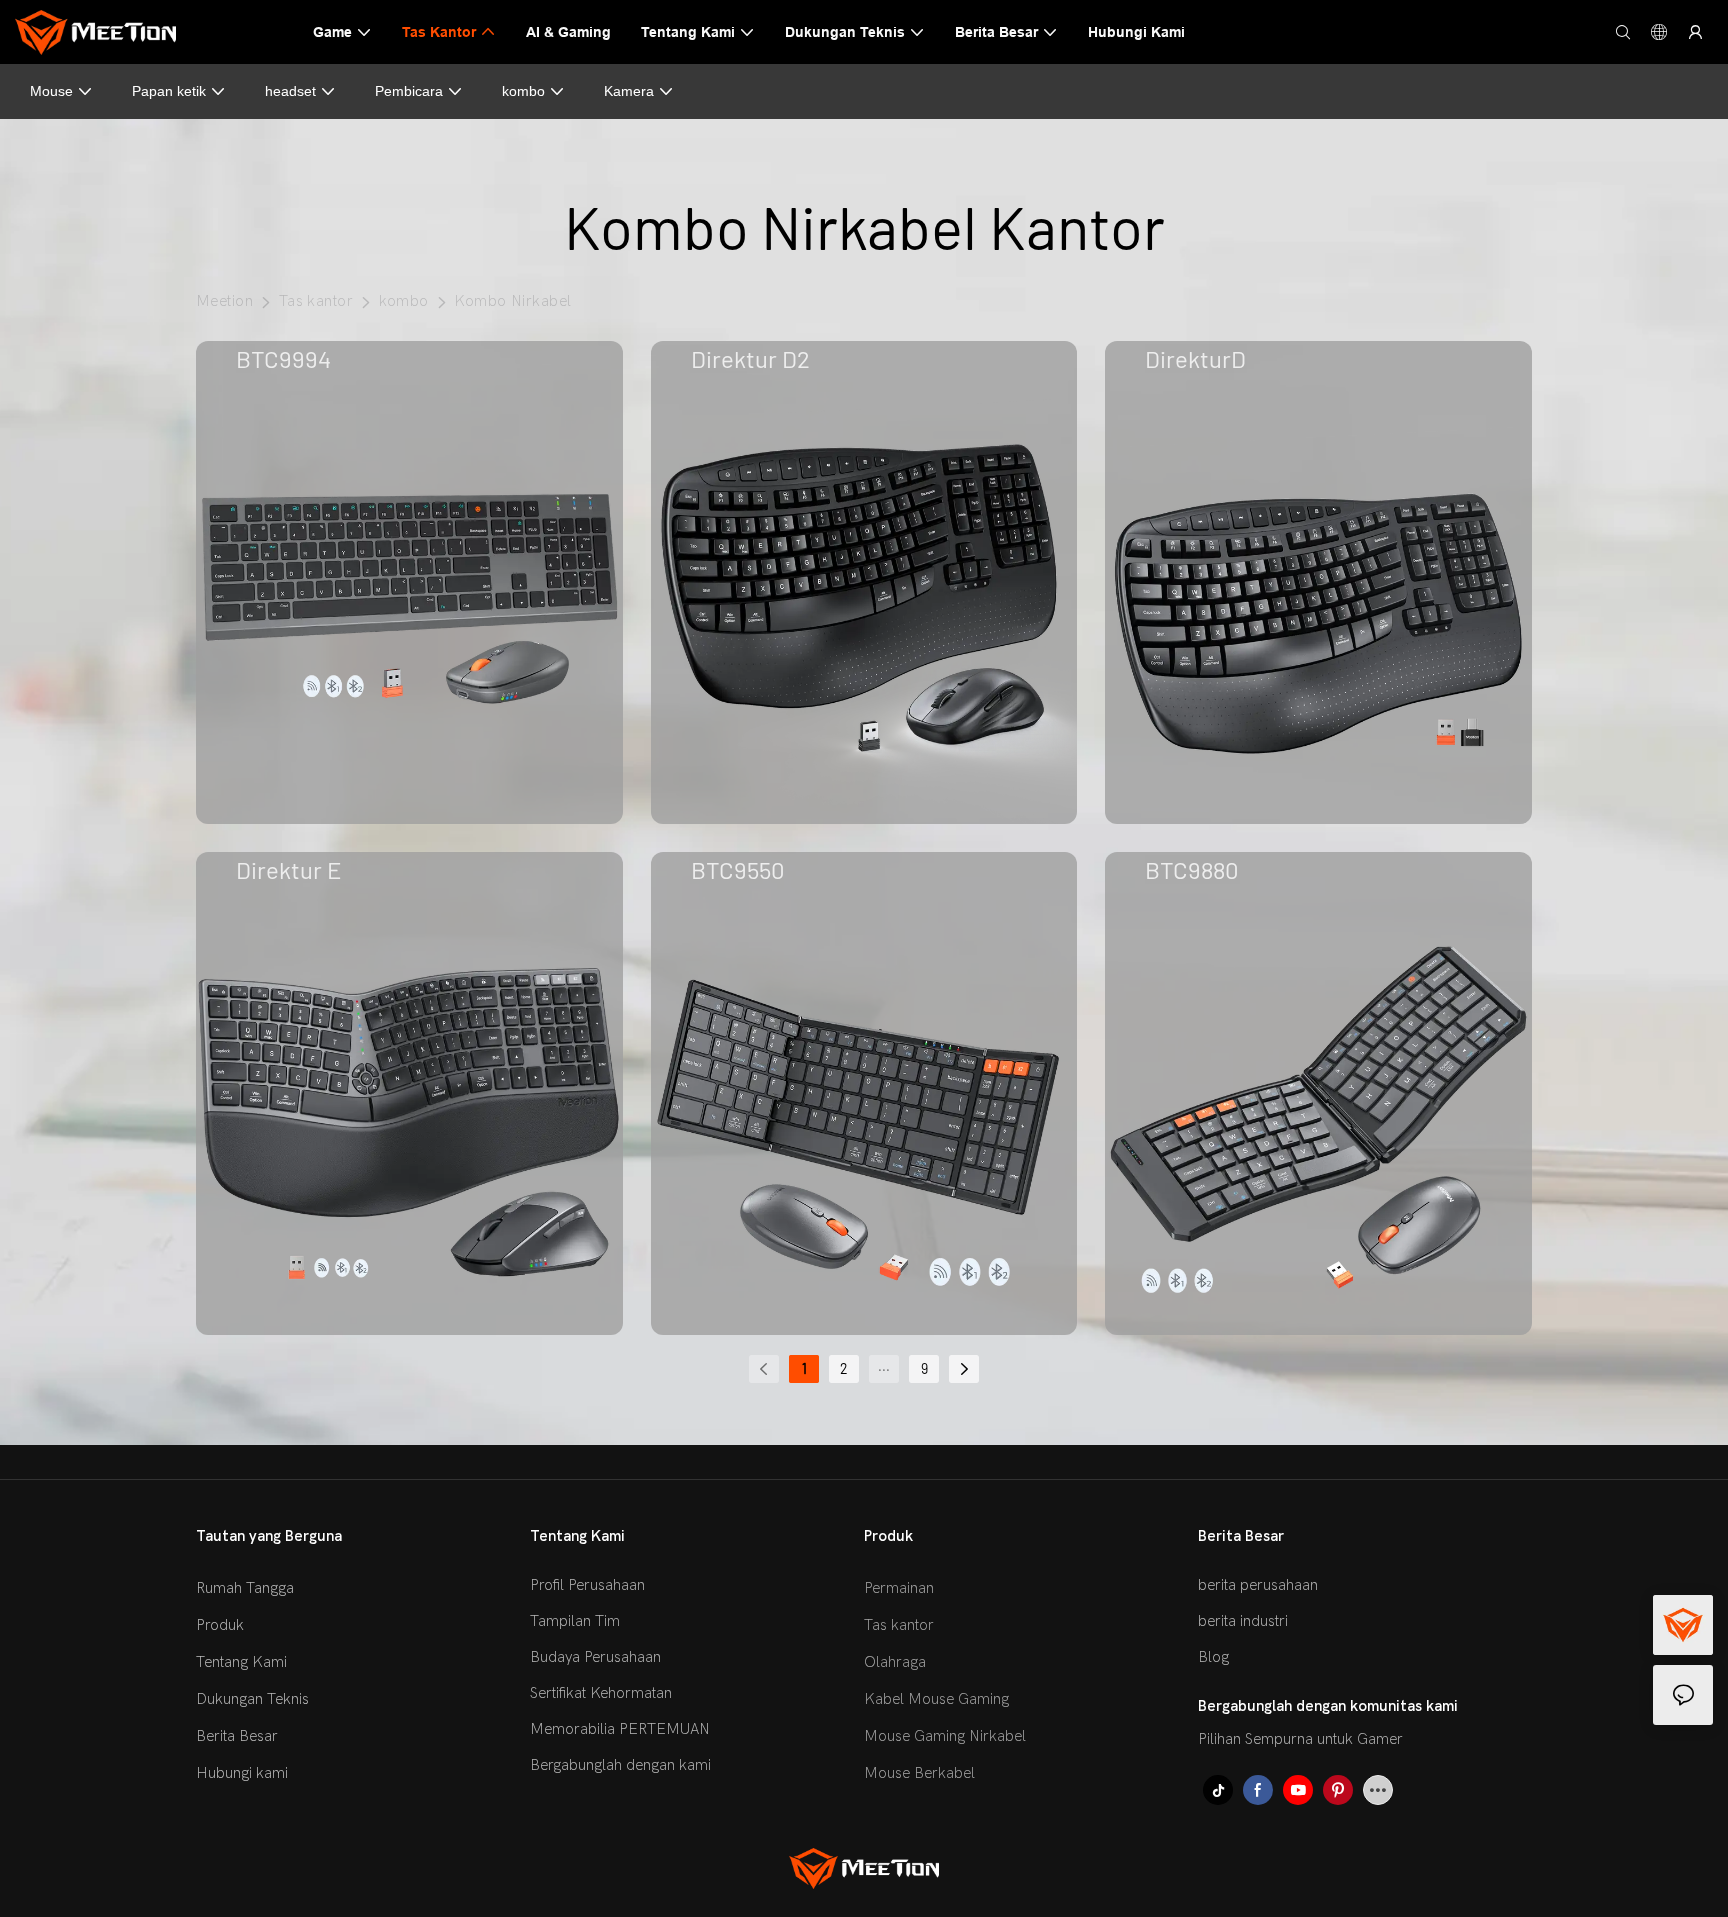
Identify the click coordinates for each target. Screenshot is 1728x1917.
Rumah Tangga (245, 1588)
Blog (1213, 1657)
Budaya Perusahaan (595, 1657)
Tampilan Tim (575, 1621)
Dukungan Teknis (252, 1699)
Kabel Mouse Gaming (936, 1699)
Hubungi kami (242, 1773)
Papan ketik (169, 91)
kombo (523, 91)
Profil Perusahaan (587, 1585)
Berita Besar (237, 1736)
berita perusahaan (1258, 1585)
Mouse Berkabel (919, 1773)
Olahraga (895, 1662)
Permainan (899, 1588)
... (884, 1365)
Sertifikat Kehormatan (601, 1693)
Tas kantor (316, 301)
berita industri (1243, 1621)
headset (290, 91)
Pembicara (409, 91)
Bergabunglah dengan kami (620, 1765)
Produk (220, 1625)
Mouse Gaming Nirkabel (945, 1736)
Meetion (224, 301)
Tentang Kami (241, 1662)
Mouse (51, 91)
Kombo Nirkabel (512, 301)
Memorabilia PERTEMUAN (620, 1729)
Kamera (629, 91)
